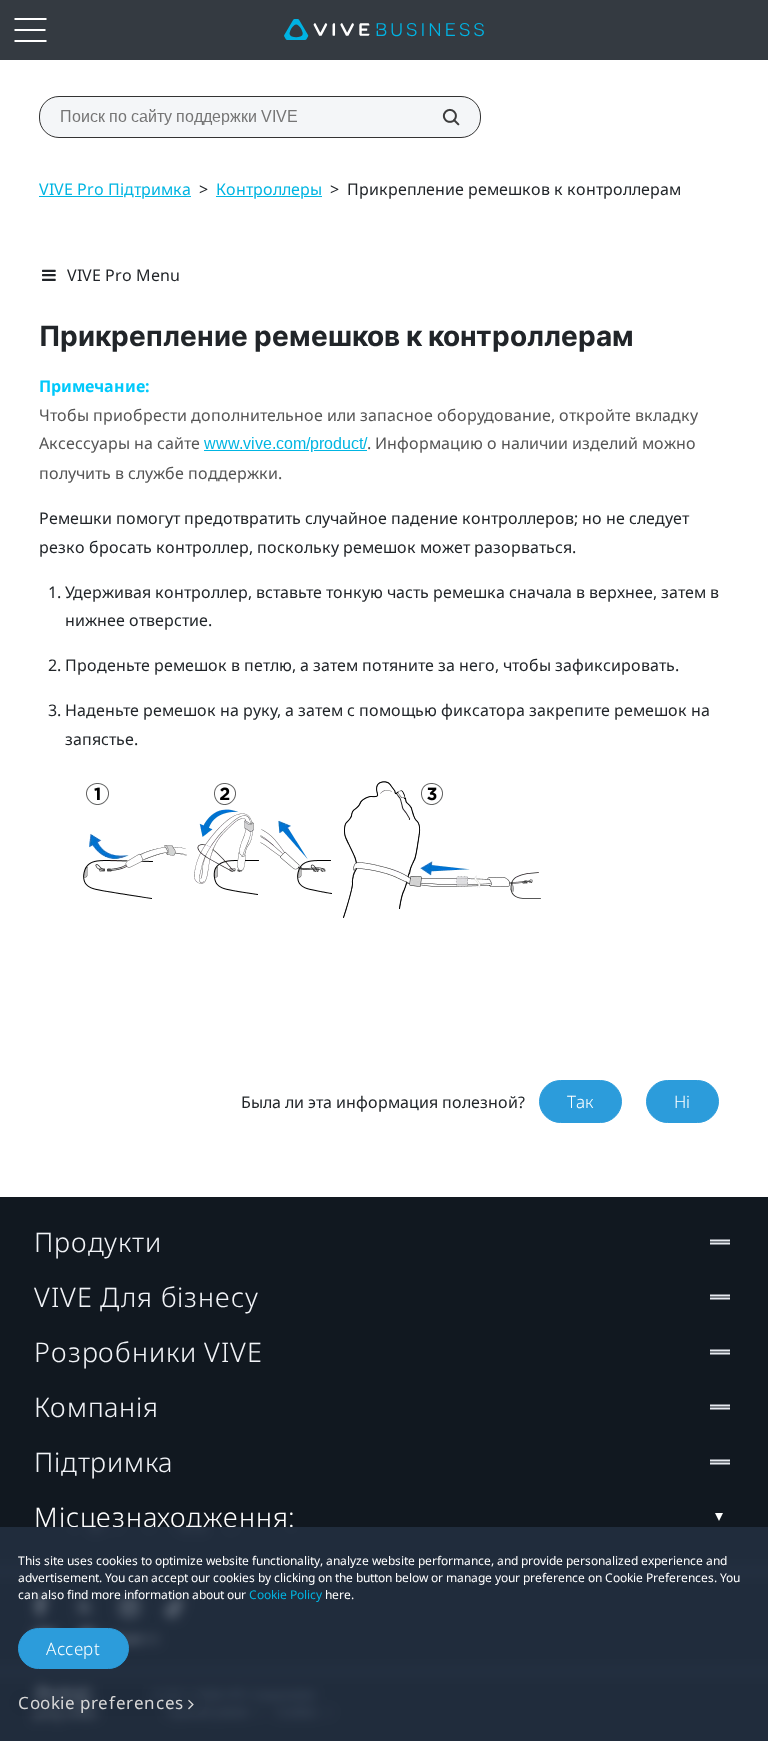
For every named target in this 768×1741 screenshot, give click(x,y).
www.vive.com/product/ (285, 443)
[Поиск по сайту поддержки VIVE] (440, 117)
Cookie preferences (101, 1702)
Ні (682, 1101)
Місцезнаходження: (165, 1516)
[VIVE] (384, 30)
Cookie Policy (285, 1594)
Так (580, 1101)
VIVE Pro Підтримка (115, 189)
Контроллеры (269, 189)
